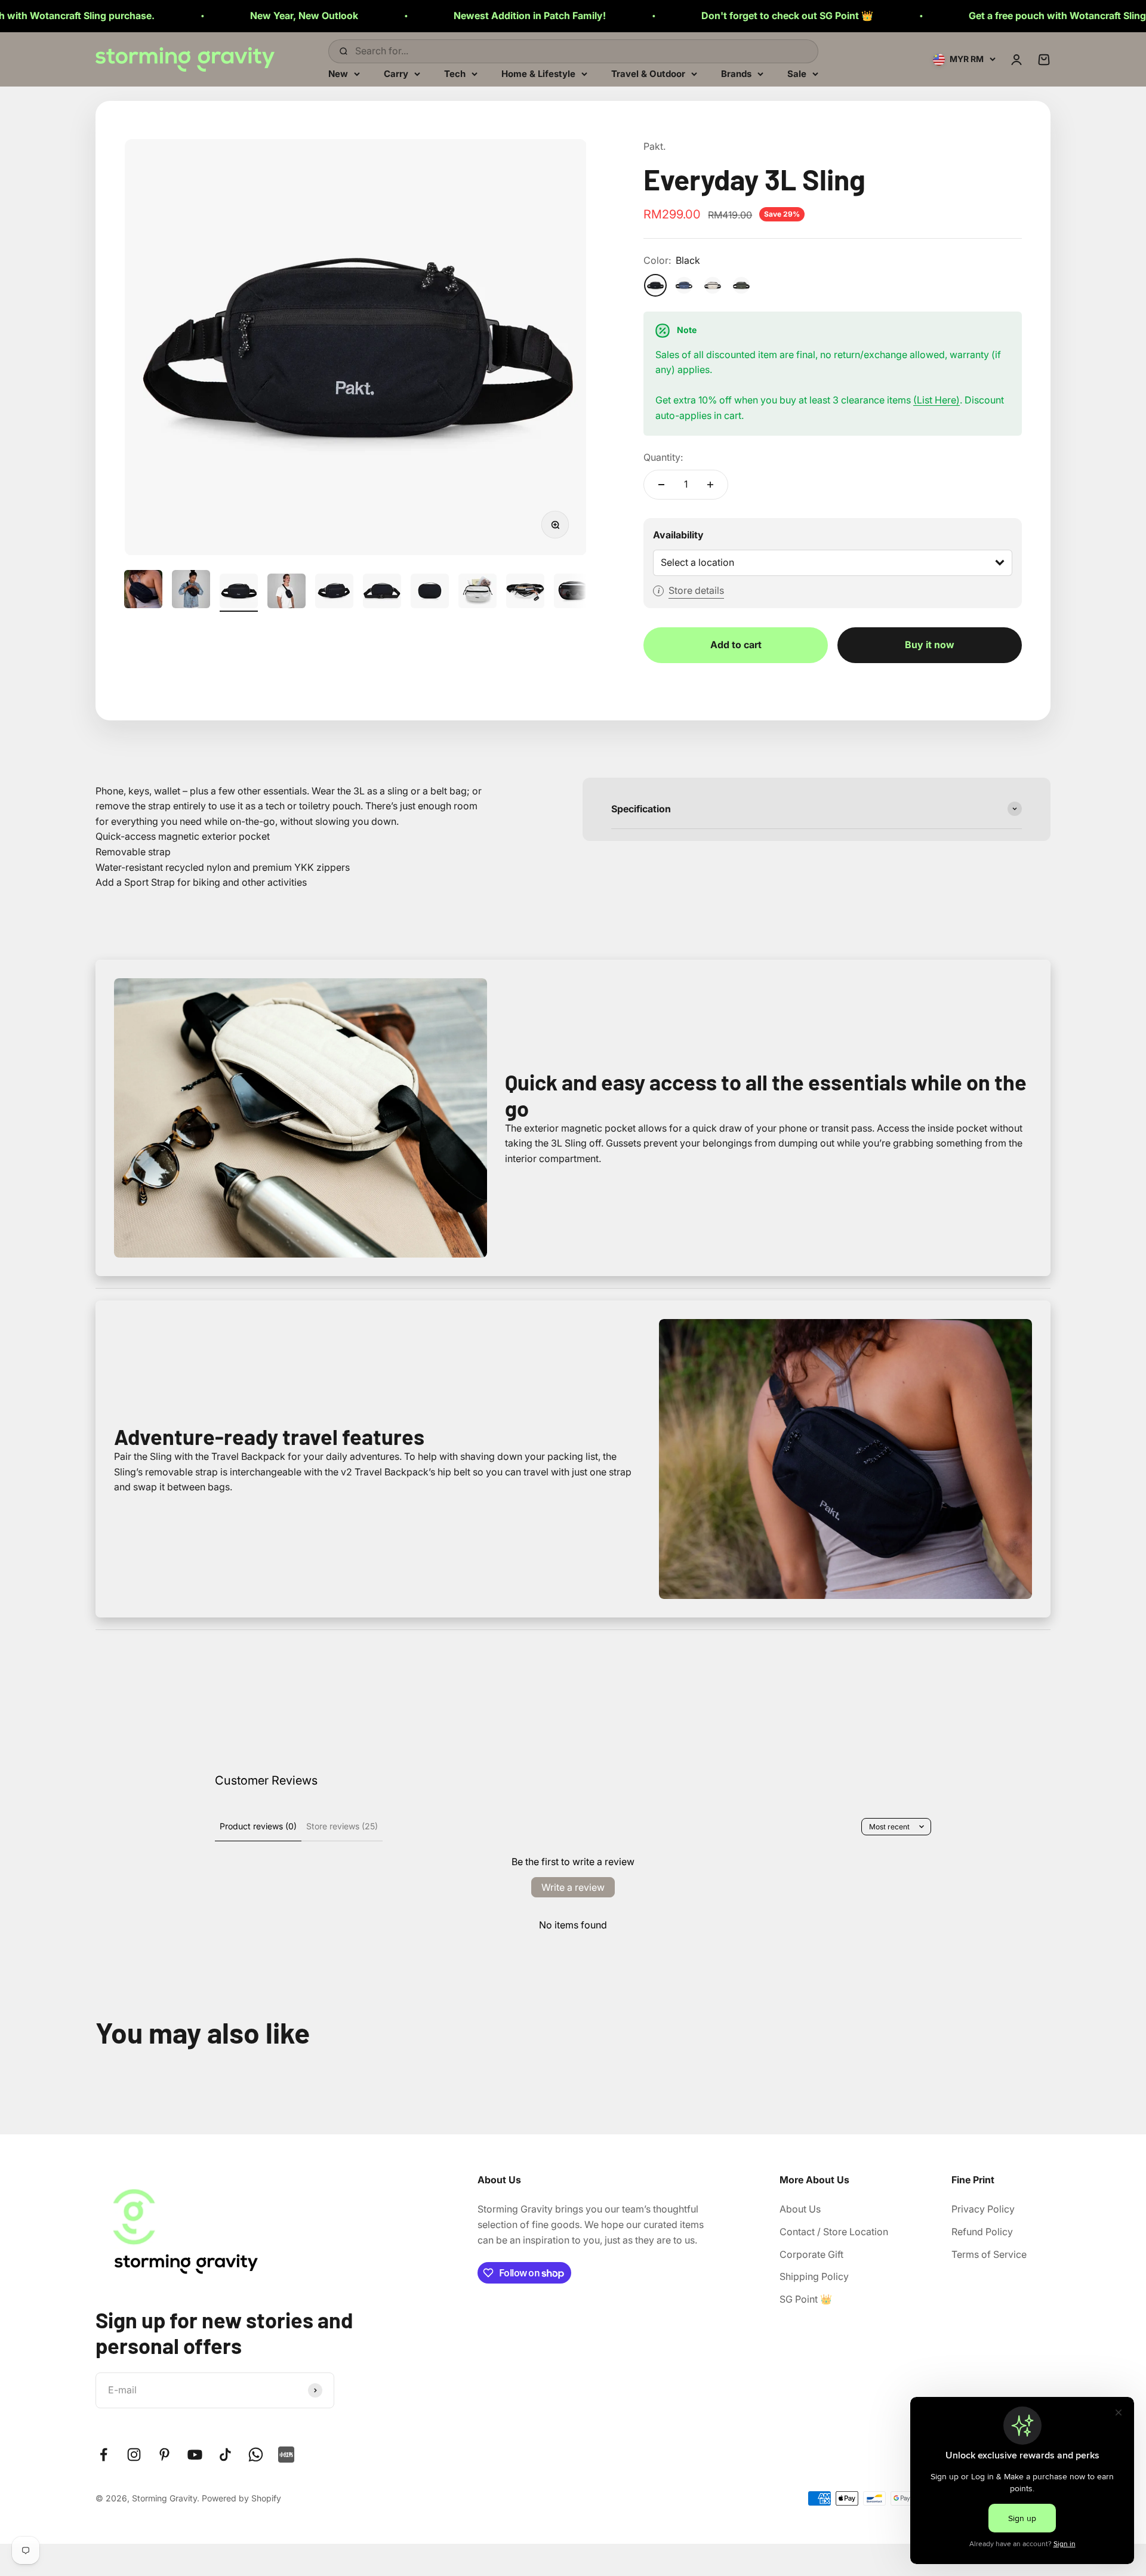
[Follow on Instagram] (134, 2455)
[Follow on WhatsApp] (256, 2455)
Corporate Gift (811, 2254)
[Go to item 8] (478, 593)
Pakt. (654, 146)
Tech (455, 73)
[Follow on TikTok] (225, 2455)
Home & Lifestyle (538, 73)
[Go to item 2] (191, 591)
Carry (396, 73)
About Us (800, 2209)
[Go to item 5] (334, 593)
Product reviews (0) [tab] (258, 1826)
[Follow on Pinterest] (164, 2455)
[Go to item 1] (143, 591)
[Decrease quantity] (661, 485)
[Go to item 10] (573, 593)
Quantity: (663, 457)
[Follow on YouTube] (195, 2455)
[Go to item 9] (525, 593)
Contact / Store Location (834, 2232)
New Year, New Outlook (137, 16)
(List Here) (936, 400)
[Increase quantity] (710, 485)
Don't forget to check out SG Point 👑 (620, 16)
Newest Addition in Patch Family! (363, 16)
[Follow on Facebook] (104, 2455)
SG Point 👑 (806, 2299)
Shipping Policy (814, 2276)
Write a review (573, 1887)
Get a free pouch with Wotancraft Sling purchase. (914, 16)
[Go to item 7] (430, 593)
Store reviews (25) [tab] (342, 1826)
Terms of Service (989, 2254)
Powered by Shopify (241, 2498)
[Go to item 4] (286, 593)
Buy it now (930, 645)
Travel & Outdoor (648, 73)
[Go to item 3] (239, 593)
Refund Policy (982, 2232)
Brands (736, 73)
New (338, 73)
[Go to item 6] (382, 593)
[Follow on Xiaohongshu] (286, 2455)
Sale (797, 73)
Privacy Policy (983, 2209)
